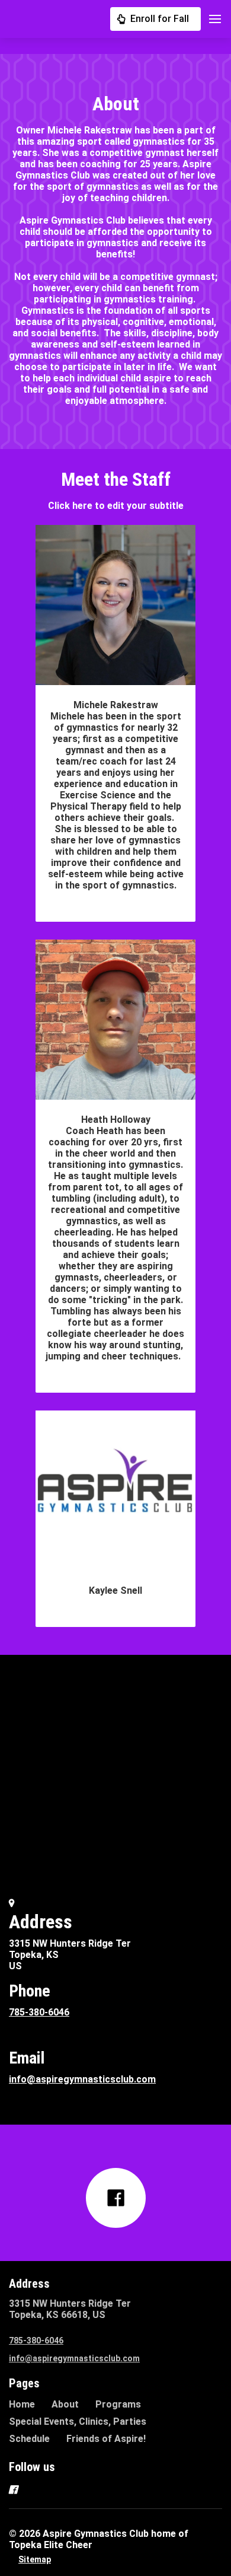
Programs (118, 2404)
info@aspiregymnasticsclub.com (82, 2079)
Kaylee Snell (115, 1591)
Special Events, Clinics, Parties (78, 2421)
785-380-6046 (39, 2012)
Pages (24, 2383)
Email (27, 2058)
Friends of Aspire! (106, 2439)
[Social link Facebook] (116, 2198)
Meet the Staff (116, 479)
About (116, 104)
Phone (30, 1991)
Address (41, 1922)
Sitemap (35, 2559)
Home (22, 2404)
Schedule (29, 2439)
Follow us (32, 2467)
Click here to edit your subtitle (116, 506)
